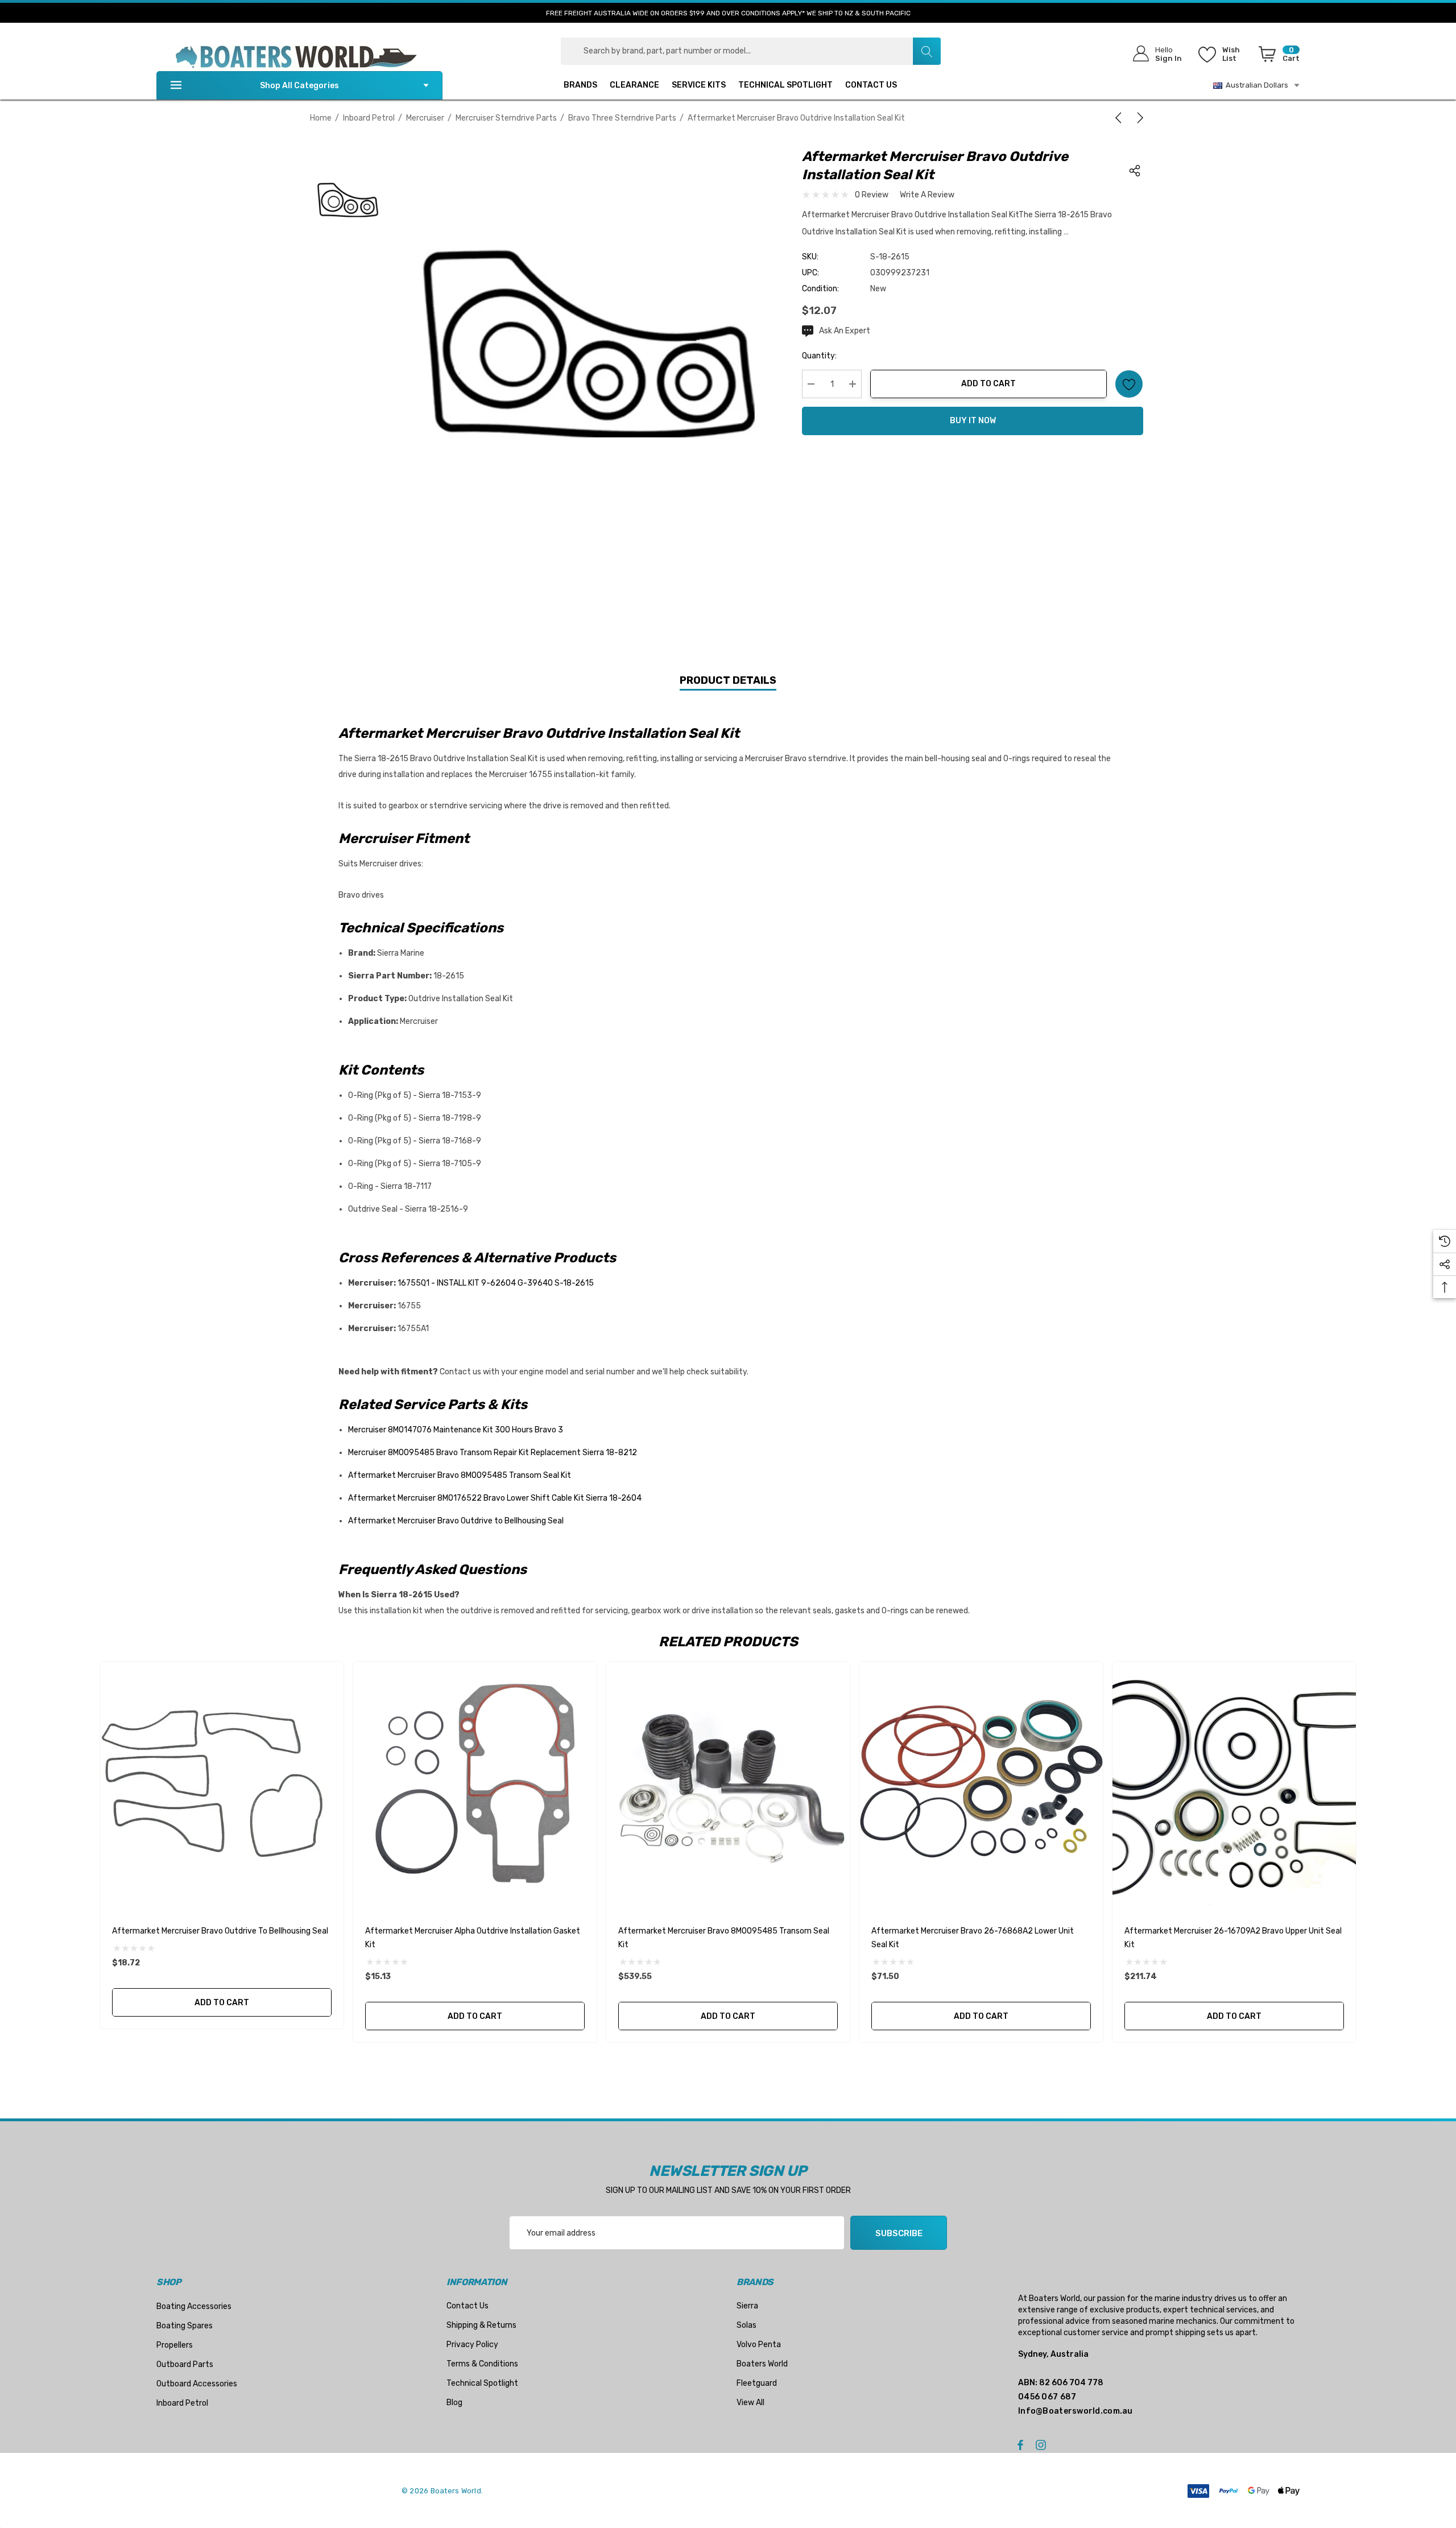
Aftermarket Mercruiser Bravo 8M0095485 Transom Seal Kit (460, 1475)
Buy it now (973, 421)
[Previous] (1120, 118)
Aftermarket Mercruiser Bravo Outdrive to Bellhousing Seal (456, 1521)
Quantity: (819, 356)
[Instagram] (1043, 2444)
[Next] (1138, 118)
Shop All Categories (299, 86)
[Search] (926, 51)
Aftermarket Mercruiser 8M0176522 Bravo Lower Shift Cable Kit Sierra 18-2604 (495, 1498)
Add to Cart (988, 384)
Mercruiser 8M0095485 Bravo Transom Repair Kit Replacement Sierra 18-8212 (493, 1453)
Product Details (728, 680)
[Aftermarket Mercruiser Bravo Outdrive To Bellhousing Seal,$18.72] (222, 1783)
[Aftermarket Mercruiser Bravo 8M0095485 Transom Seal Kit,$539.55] (728, 1783)
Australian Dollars (1255, 85)
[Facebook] (1020, 2444)
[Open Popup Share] (1135, 171)
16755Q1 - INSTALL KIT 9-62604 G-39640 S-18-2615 (496, 1283)
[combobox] (751, 51)
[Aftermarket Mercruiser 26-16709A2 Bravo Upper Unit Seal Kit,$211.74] (1234, 1783)
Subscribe (899, 2233)
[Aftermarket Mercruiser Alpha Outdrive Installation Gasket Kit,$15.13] (475, 1783)
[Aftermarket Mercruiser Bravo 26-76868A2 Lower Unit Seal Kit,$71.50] (981, 1783)
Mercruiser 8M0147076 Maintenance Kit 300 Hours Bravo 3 (456, 1430)
